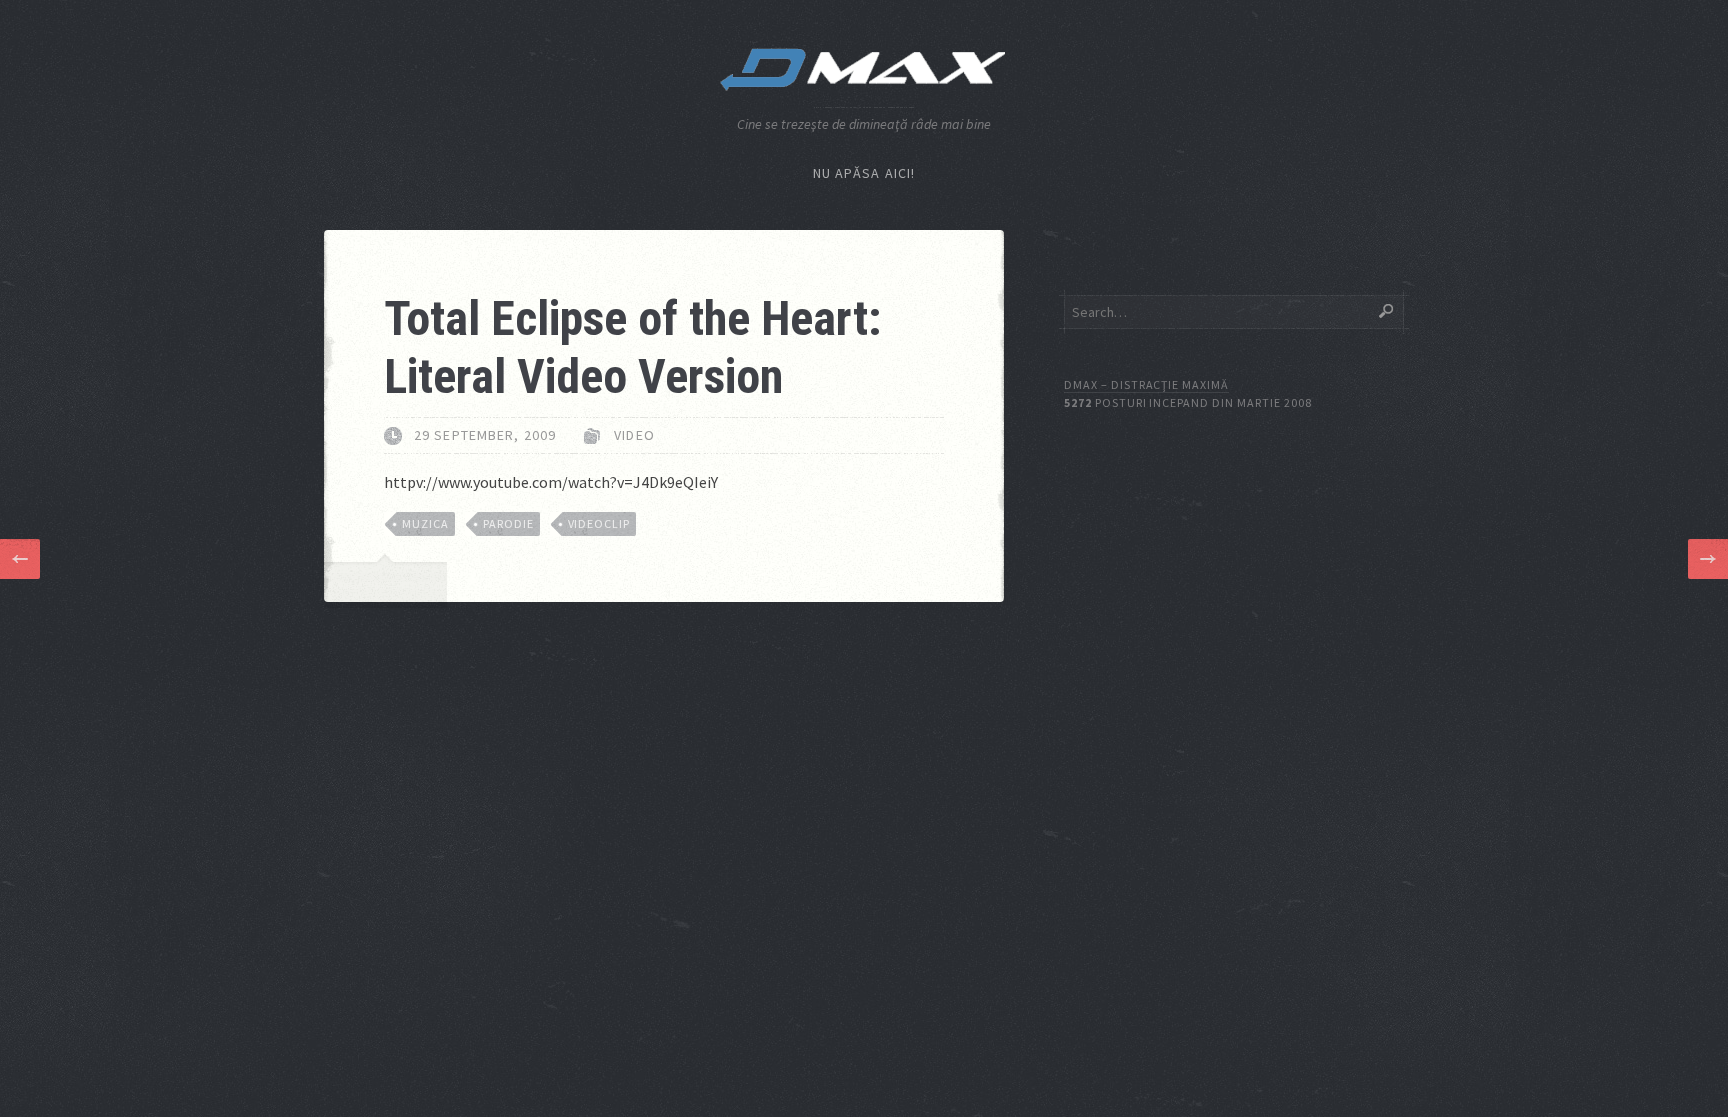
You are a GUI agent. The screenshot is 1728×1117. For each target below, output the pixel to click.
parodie (508, 523)
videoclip (599, 523)
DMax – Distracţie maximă (1146, 384)
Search (1386, 311)
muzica (425, 523)
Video (634, 435)
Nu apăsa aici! (864, 173)
